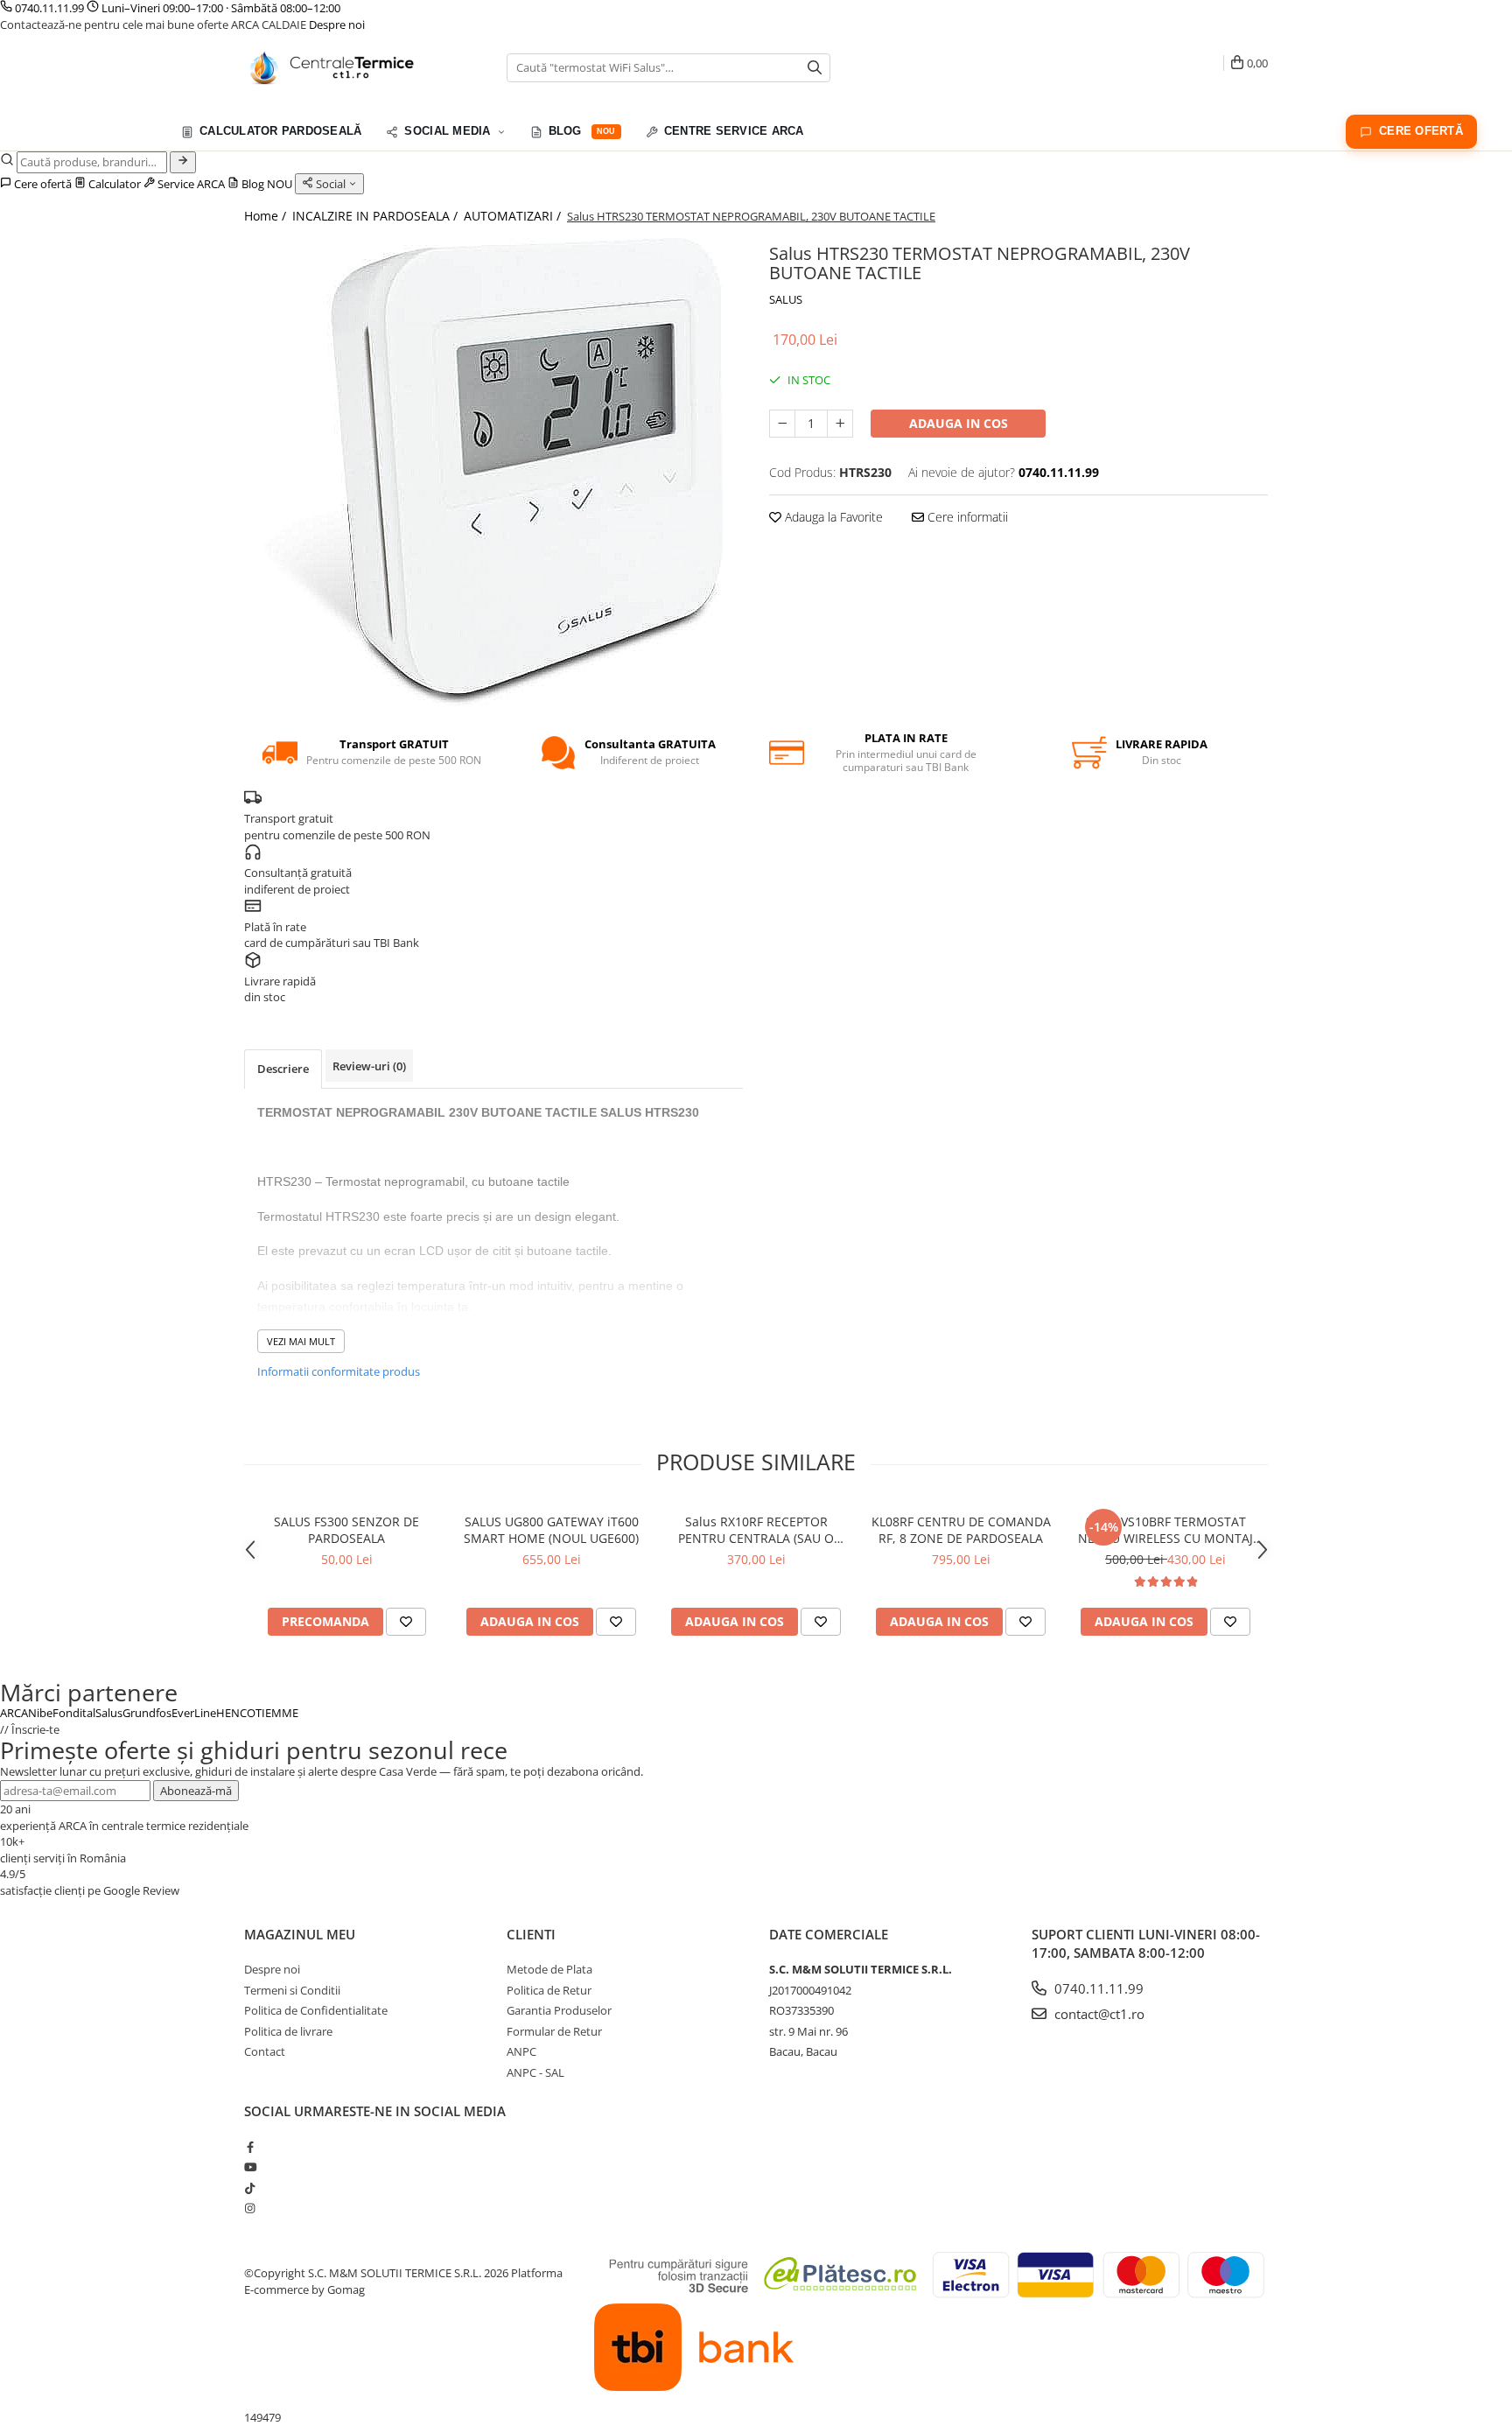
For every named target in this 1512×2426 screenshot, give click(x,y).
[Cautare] (815, 68)
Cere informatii (966, 517)
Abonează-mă (196, 1791)
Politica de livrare (288, 2031)
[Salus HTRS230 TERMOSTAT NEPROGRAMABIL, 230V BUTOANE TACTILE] (493, 472)
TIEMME (277, 1713)
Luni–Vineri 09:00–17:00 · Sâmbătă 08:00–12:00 (220, 8)
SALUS (786, 299)
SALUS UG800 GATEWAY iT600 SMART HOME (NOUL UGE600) (551, 1530)
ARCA (14, 1713)
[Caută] (183, 162)
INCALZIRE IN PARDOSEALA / (377, 216)
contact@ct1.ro (1098, 2014)
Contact (265, 2051)
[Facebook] (250, 2147)
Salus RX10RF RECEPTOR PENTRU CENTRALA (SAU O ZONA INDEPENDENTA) (756, 1530)
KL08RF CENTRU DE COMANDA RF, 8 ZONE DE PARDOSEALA (961, 1530)
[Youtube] (250, 2167)
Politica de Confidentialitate (316, 2010)
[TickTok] (250, 2188)
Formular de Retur (554, 2031)
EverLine (194, 1713)
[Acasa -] (332, 67)
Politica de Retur (549, 1990)
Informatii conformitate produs (339, 1371)
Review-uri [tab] (369, 1066)
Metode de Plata (549, 1969)
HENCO (236, 1713)
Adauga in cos (959, 423)
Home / (267, 216)
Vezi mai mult (301, 1341)
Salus (109, 1713)
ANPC (521, 2051)
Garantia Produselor (559, 2010)
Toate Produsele (70, 130)
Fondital (74, 1713)
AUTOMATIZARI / (514, 216)
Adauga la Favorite (832, 517)
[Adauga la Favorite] (406, 1622)
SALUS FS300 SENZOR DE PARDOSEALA (346, 1530)
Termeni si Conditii (292, 1990)
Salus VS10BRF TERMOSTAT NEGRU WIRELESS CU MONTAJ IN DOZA (1165, 1530)
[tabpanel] (493, 472)
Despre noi (337, 25)
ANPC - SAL (535, 2072)
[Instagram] (250, 2208)
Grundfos (147, 1713)
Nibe (40, 1713)
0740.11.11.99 (49, 8)
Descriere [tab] (283, 1069)
